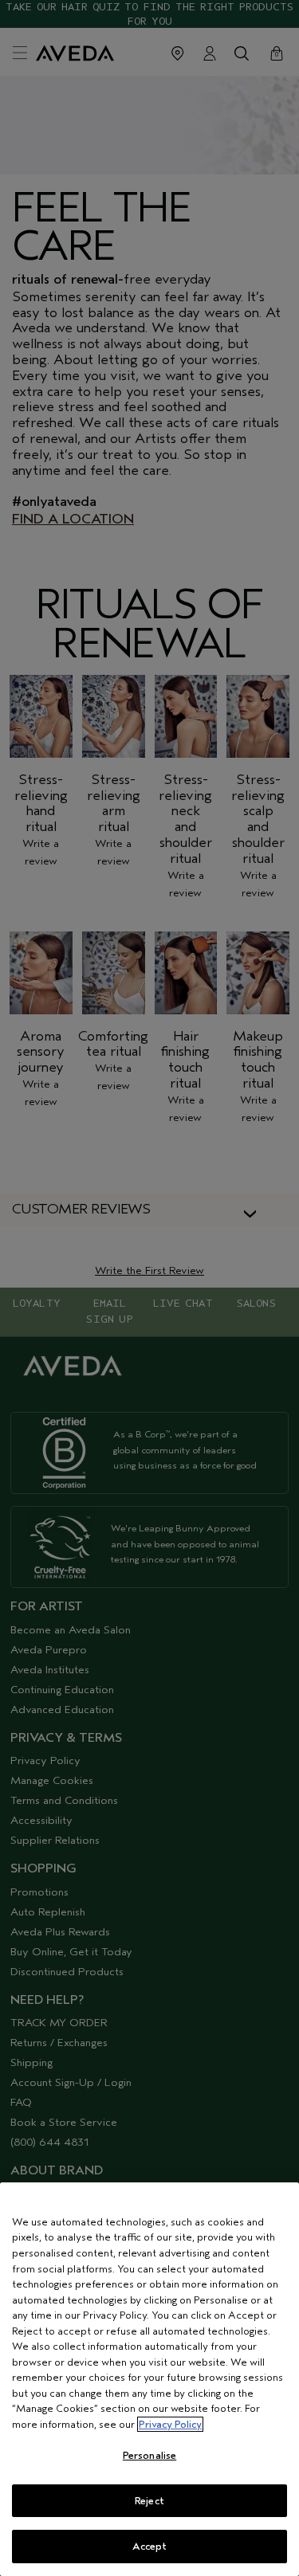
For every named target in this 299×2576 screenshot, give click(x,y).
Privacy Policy (170, 2424)
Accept (150, 2546)
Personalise (149, 2455)
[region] (149, 2379)
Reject (149, 2501)
